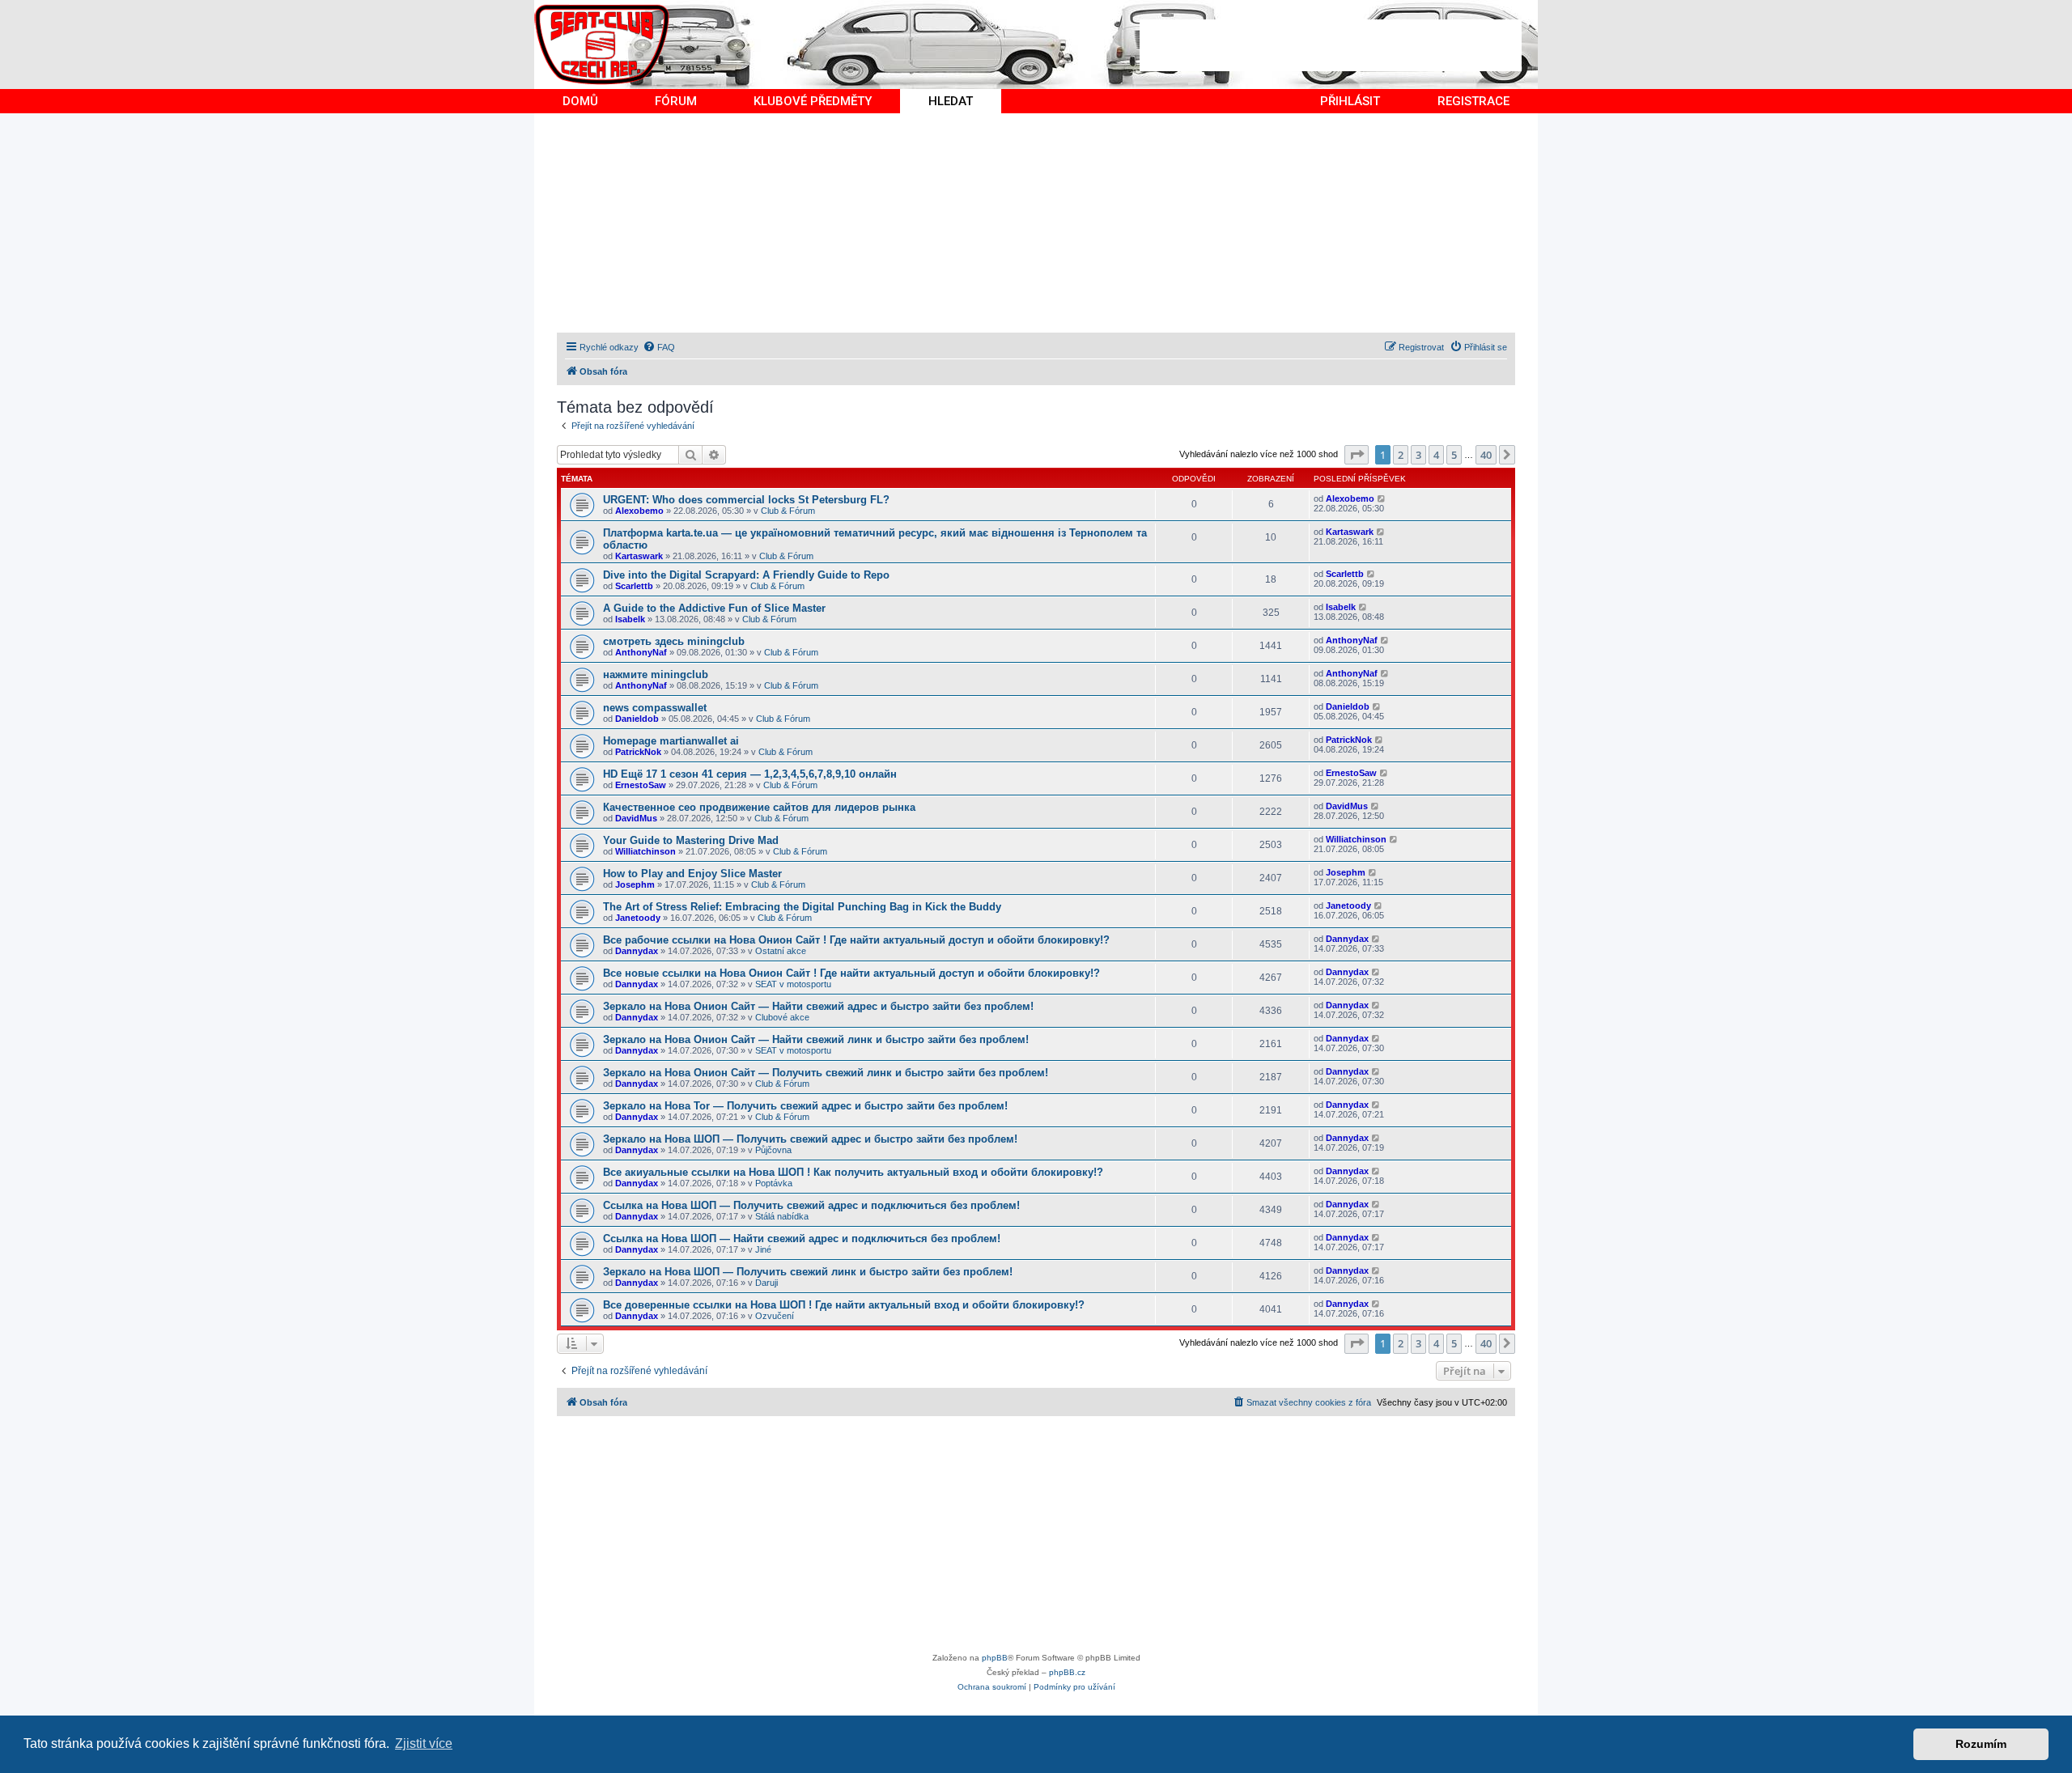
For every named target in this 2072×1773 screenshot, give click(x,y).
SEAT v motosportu (793, 984)
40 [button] (1486, 455)
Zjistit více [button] (424, 1743)
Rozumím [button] (1981, 1744)
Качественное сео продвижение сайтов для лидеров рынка (759, 807)
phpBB (995, 1658)
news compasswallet (655, 708)
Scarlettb (634, 586)
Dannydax (637, 951)
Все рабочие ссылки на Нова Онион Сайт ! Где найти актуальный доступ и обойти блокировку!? (856, 940)
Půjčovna (773, 1150)
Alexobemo (639, 511)
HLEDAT (951, 101)
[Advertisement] (1331, 45)
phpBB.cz (1067, 1672)
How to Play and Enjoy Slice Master (692, 874)
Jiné (763, 1249)
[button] (1357, 455)
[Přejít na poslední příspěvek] (1382, 498)
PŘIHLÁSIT (1350, 101)
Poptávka (774, 1183)
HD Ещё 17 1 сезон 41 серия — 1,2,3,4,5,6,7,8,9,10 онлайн (750, 774)
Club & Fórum (788, 511)
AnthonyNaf (641, 652)
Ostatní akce (781, 951)
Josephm (635, 884)
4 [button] (1436, 455)
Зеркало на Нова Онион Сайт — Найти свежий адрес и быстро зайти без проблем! (818, 1006)
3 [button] (1418, 455)
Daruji (766, 1283)
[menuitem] (659, 347)
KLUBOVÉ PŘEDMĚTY (813, 101)
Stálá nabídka (782, 1216)
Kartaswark (639, 556)
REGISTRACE (1473, 101)
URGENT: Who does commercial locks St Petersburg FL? (746, 500)
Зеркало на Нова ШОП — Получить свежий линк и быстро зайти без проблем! (808, 1272)
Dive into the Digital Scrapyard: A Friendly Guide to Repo (746, 575)
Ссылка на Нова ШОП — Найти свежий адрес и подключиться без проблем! (802, 1239)
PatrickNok (638, 752)
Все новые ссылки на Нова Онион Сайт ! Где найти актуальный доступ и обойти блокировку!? (851, 973)
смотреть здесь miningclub (674, 641)
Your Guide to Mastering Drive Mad (691, 840)
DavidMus (636, 818)
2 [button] (1401, 455)
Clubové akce (782, 1017)
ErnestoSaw (641, 785)
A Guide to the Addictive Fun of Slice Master (714, 608)
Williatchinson (645, 851)
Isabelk (630, 619)
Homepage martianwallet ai (671, 741)
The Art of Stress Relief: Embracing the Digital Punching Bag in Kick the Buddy (802, 907)
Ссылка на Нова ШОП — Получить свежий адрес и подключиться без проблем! (811, 1205)
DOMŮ (580, 101)
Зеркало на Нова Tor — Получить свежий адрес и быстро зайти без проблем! (805, 1106)
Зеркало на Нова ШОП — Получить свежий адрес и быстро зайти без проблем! (810, 1139)
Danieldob (637, 719)
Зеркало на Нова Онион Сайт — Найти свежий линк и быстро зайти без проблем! (816, 1039)
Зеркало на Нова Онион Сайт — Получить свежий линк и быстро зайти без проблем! (826, 1073)
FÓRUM (676, 101)
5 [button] (1454, 455)
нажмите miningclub (656, 674)
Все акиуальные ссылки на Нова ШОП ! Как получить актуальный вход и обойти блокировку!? (853, 1172)
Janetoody (638, 918)
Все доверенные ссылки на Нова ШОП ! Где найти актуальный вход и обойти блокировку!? (844, 1305)
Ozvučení (775, 1316)
